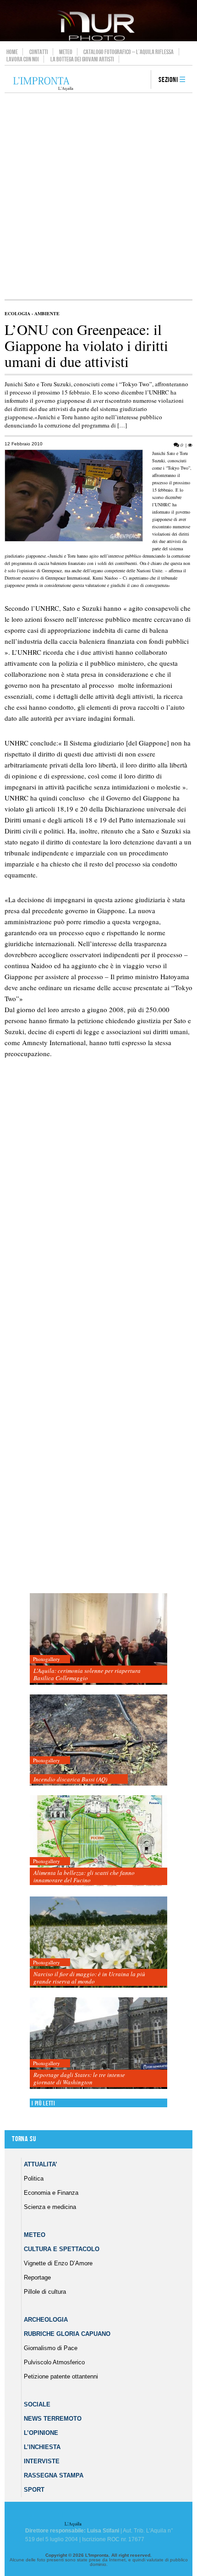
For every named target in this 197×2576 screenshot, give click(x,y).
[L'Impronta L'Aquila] (43, 84)
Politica (34, 2179)
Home (12, 52)
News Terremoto (53, 2419)
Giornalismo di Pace (51, 2348)
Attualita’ (41, 2164)
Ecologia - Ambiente (32, 313)
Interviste (42, 2461)
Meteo (66, 52)
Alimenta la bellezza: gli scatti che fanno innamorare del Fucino (84, 1876)
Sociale (37, 2404)
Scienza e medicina (50, 2207)
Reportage (37, 2277)
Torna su (24, 2139)
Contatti (39, 52)
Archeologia (46, 2320)
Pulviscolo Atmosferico (54, 2362)
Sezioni (168, 80)
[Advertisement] (98, 196)
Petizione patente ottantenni (61, 2376)
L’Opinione (41, 2433)
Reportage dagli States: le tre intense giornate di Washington (79, 2078)
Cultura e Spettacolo (62, 2249)
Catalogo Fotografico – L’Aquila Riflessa (129, 52)
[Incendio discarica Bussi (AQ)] (98, 1740)
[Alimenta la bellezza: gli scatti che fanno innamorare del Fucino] (98, 1841)
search (141, 80)
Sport (34, 2490)
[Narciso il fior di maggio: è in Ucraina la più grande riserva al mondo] (98, 1943)
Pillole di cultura (45, 2292)
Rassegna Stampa (54, 2475)
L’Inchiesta (42, 2447)
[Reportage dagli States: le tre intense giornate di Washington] (98, 2043)
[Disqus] (96, 1227)
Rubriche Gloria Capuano (67, 2334)
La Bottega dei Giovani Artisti (82, 59)
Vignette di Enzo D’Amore (58, 2263)
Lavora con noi (23, 59)
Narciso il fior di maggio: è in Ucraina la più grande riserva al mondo (89, 1978)
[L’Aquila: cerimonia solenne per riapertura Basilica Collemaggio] (98, 1639)
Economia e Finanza (51, 2193)
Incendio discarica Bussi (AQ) (70, 1779)
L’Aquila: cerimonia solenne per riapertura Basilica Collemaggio (87, 1674)
